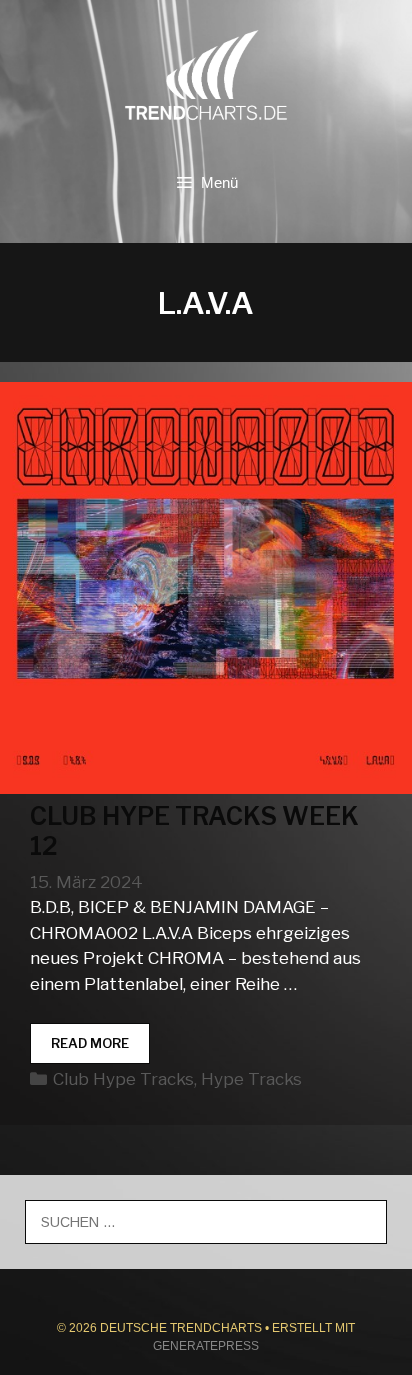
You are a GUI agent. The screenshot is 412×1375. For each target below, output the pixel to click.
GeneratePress (206, 1346)
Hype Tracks (251, 1079)
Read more (100, 1049)
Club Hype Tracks (123, 1079)
